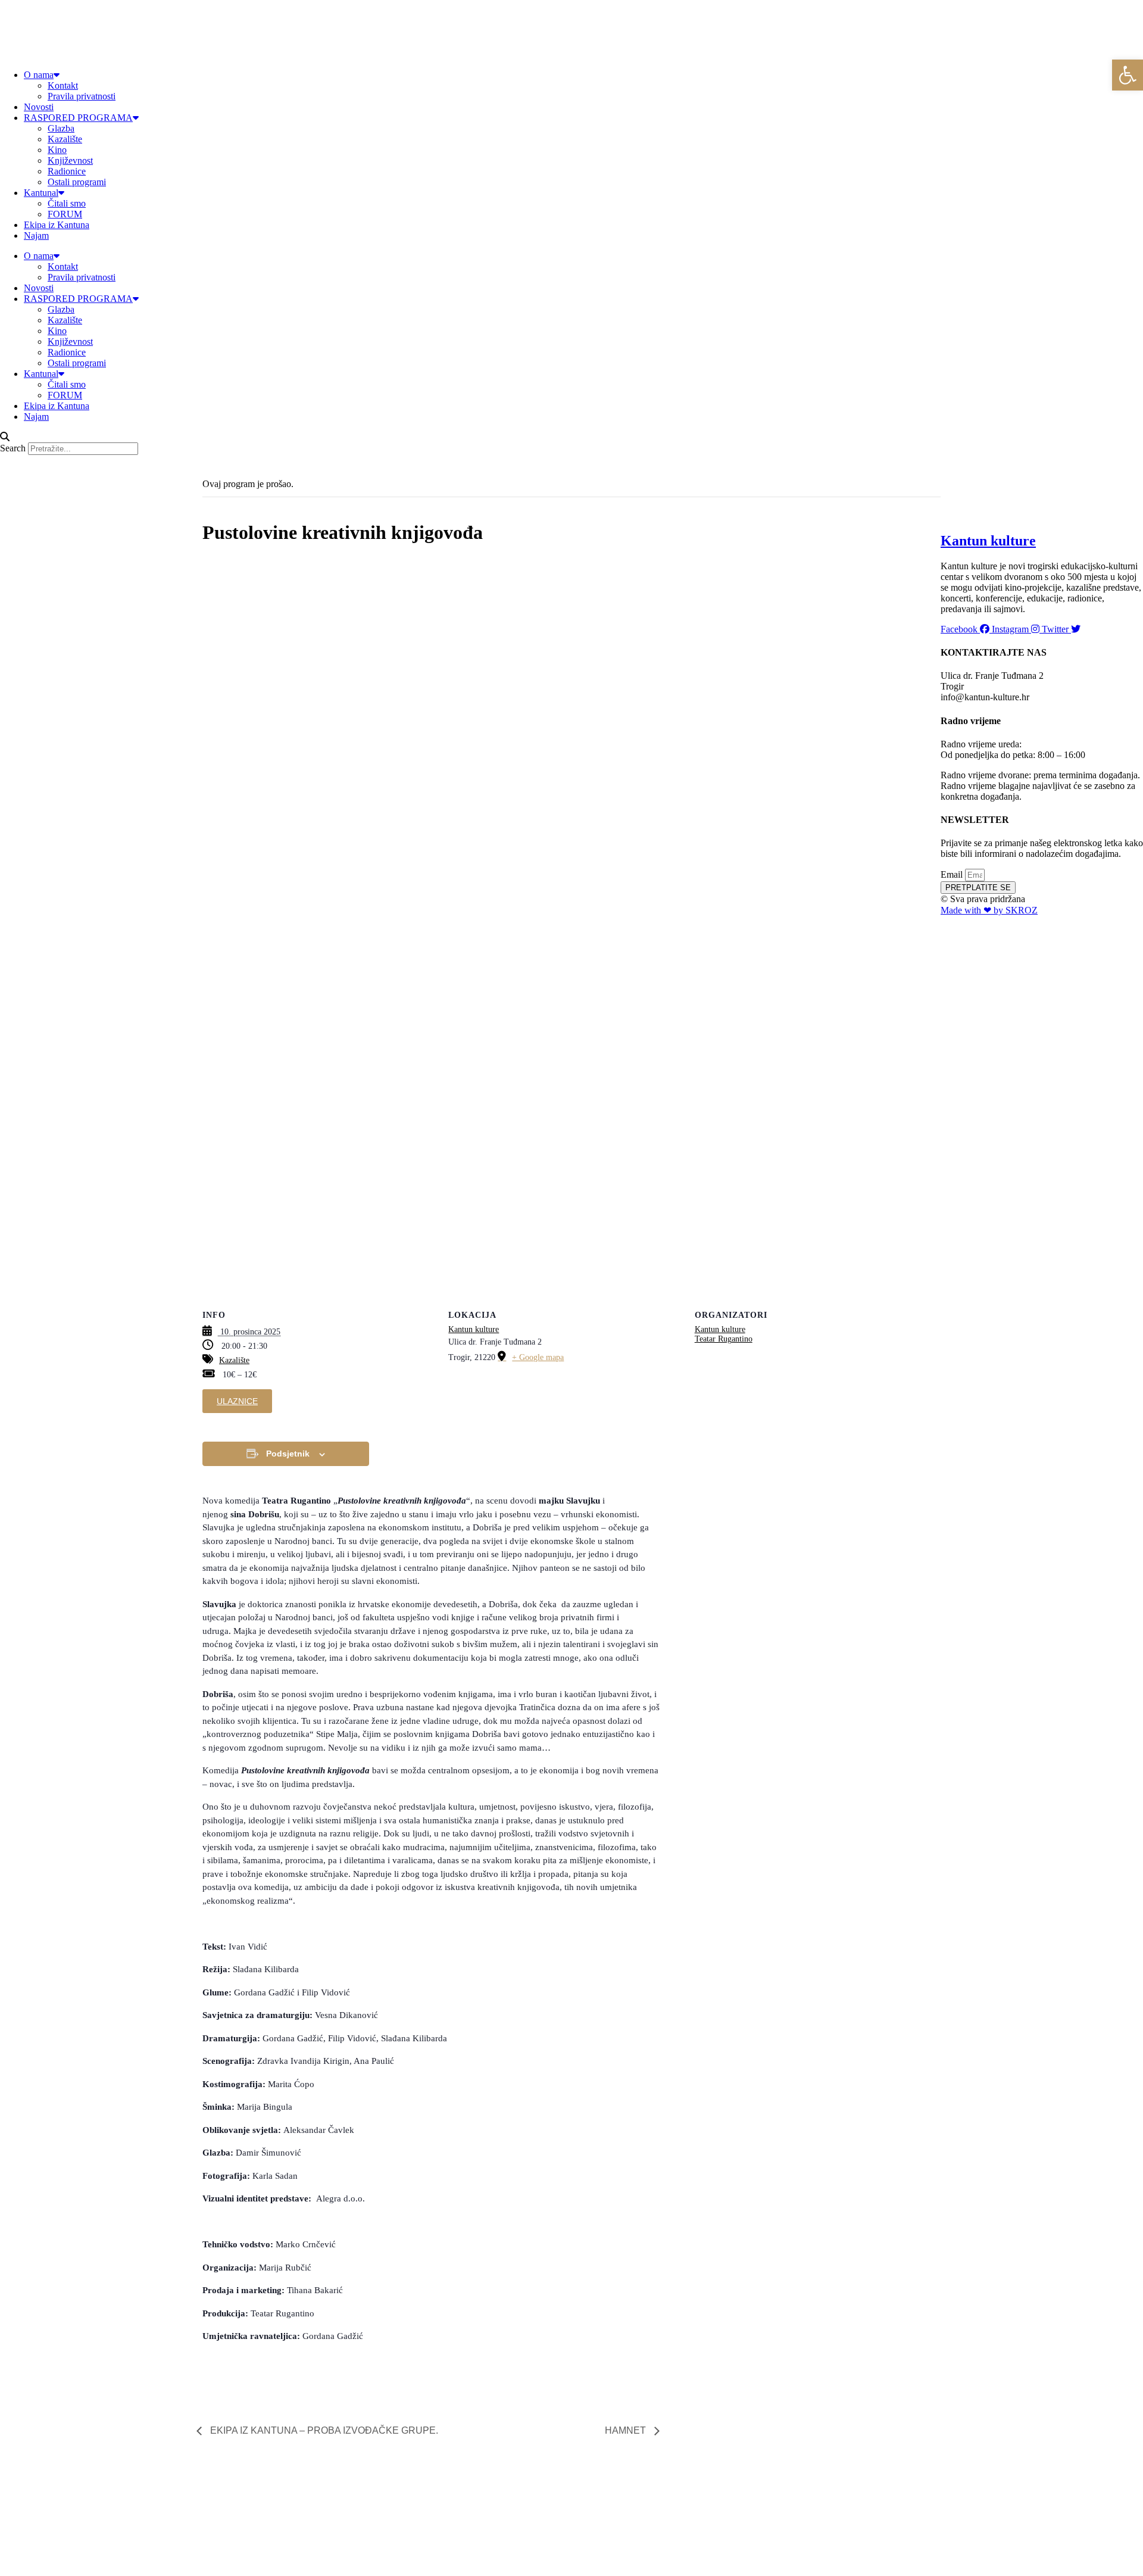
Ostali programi (77, 182)
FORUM (65, 214)
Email (953, 874)
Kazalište (65, 139)
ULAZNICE (237, 1401)
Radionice (67, 171)
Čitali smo (67, 203)
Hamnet (627, 2430)
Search (13, 448)
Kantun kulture (474, 1329)
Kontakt (63, 85)
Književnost (70, 160)
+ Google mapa (538, 1357)
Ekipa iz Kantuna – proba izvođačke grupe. (323, 2430)
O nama (39, 75)
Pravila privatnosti (82, 96)
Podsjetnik (288, 1454)
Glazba (61, 128)
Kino (57, 150)
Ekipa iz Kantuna (57, 225)
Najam (36, 236)
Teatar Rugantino (724, 1339)
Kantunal (41, 193)
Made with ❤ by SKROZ (989, 910)
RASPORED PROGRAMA (78, 118)
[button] (571, 437)
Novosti (39, 107)
